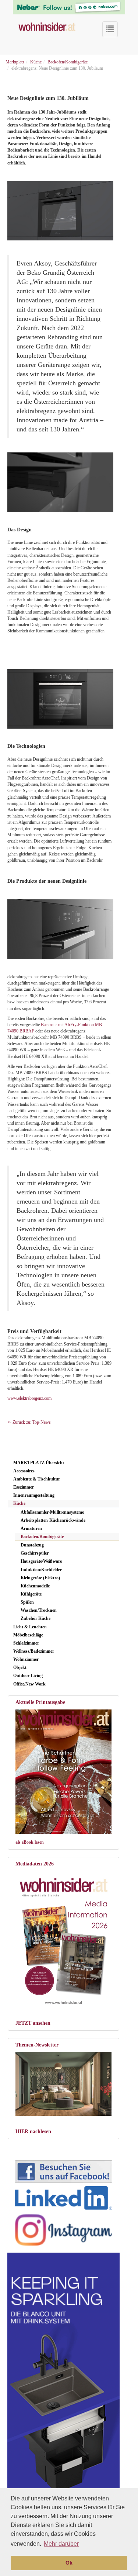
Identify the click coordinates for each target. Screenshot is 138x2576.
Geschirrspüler (35, 1553)
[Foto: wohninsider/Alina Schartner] (63, 1772)
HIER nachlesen (33, 2131)
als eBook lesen (30, 1842)
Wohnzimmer (26, 1659)
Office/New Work (29, 1684)
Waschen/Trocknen (39, 1610)
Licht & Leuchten (30, 1627)
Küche (19, 1503)
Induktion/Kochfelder (41, 1570)
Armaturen (31, 1528)
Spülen (27, 1602)
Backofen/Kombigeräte (42, 1537)
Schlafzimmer (26, 1643)
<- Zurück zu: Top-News (29, 1422)
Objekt (20, 1667)
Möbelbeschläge (28, 1635)
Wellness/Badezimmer (34, 1651)
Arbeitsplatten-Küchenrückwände (53, 1520)
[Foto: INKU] (63, 2084)
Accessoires (24, 1471)
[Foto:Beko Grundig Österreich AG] (60, 482)
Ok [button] (69, 2563)
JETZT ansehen (33, 2023)
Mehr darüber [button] (61, 2544)
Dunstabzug (32, 1545)
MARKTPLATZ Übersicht (39, 1463)
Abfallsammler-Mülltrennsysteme (52, 1512)
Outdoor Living (28, 1676)
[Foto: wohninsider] (63, 1939)
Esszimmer (24, 1487)
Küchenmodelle (35, 1586)
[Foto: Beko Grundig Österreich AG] (60, 211)
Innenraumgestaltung (34, 1495)
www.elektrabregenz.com (29, 1398)
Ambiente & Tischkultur (37, 1479)
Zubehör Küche (36, 1618)
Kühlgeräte (31, 1594)
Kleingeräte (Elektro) (40, 1578)
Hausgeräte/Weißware (41, 1561)
